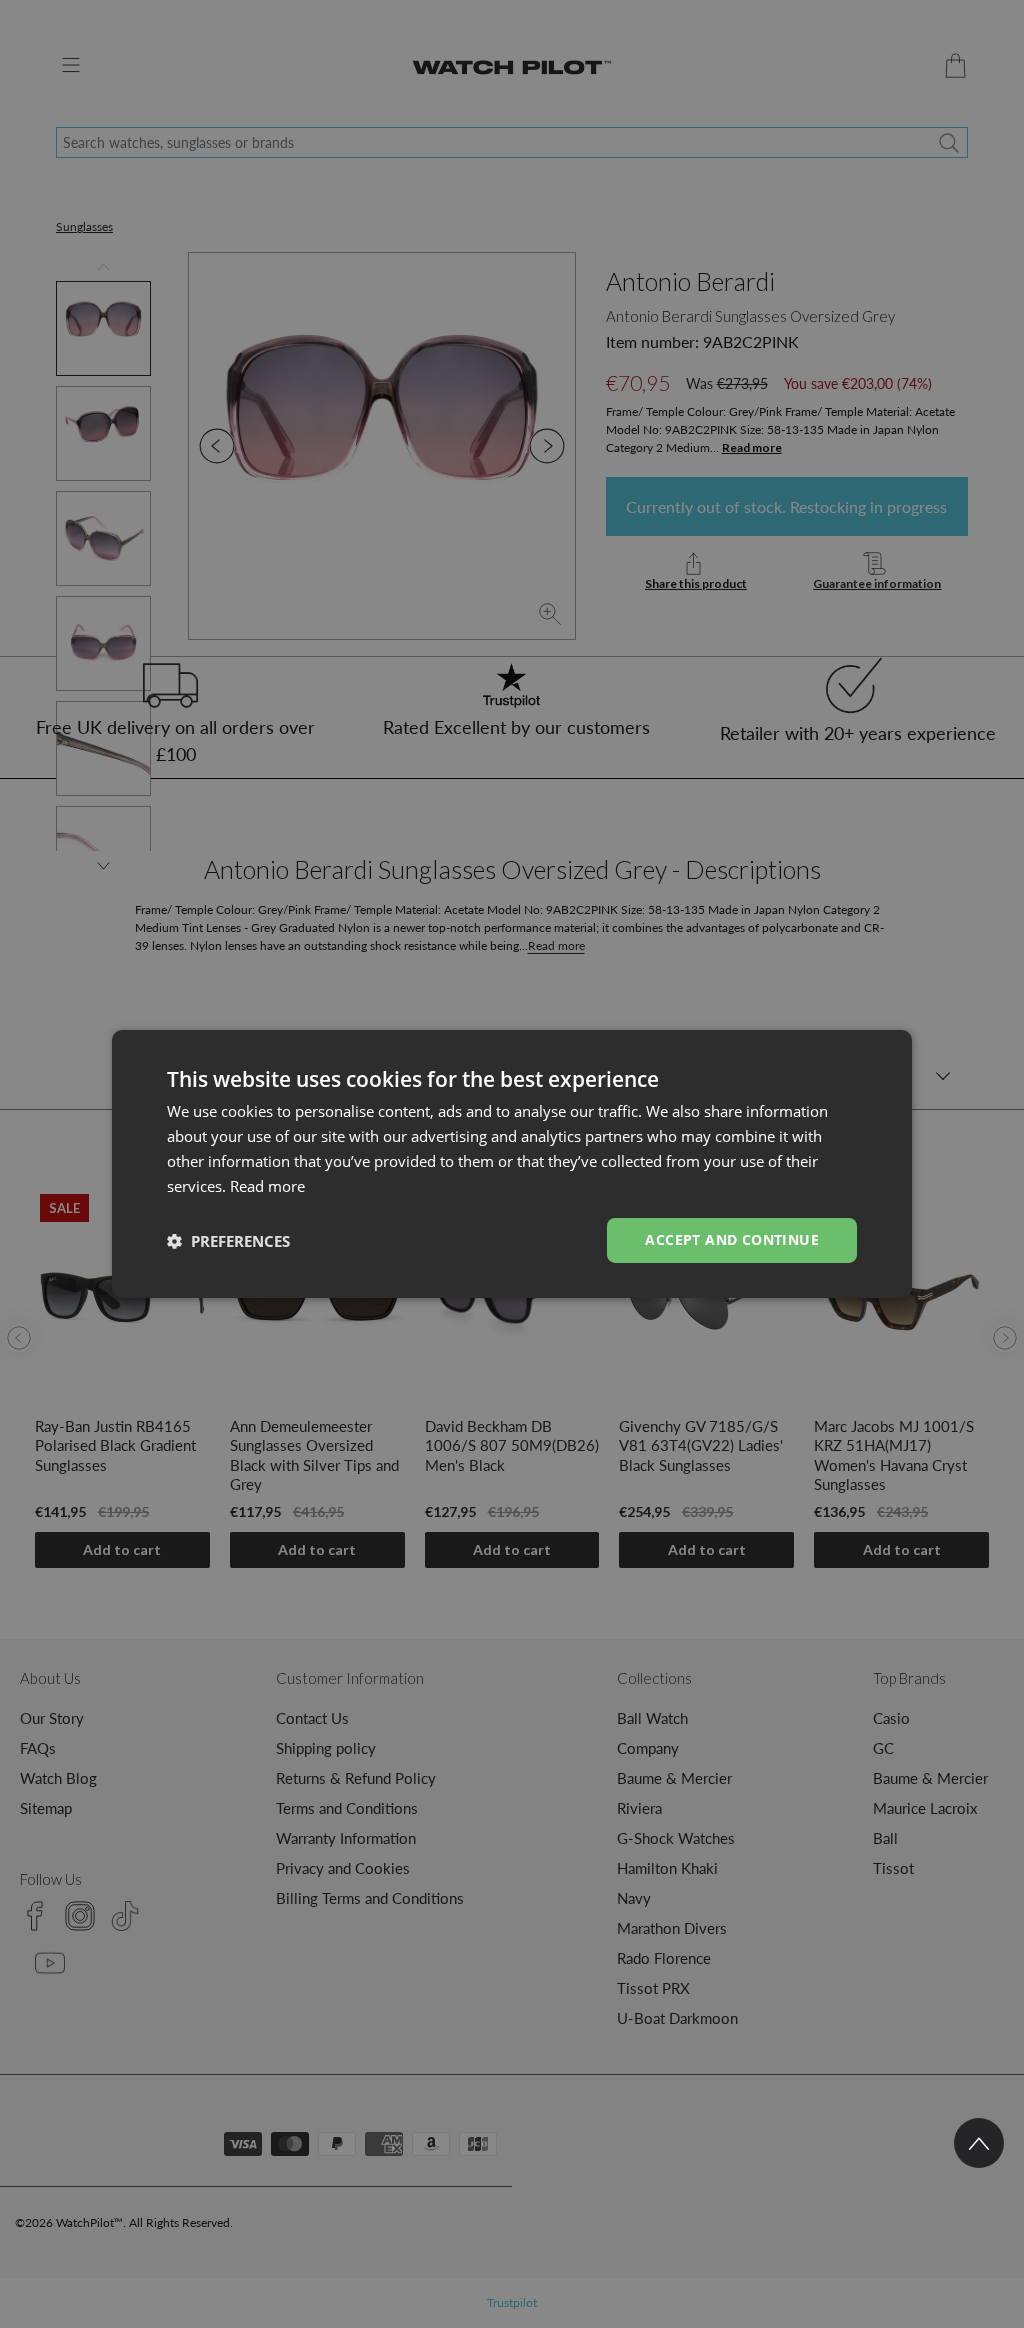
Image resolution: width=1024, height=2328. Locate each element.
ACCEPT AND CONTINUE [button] (732, 1239)
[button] (228, 1241)
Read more (267, 1186)
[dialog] (512, 1164)
